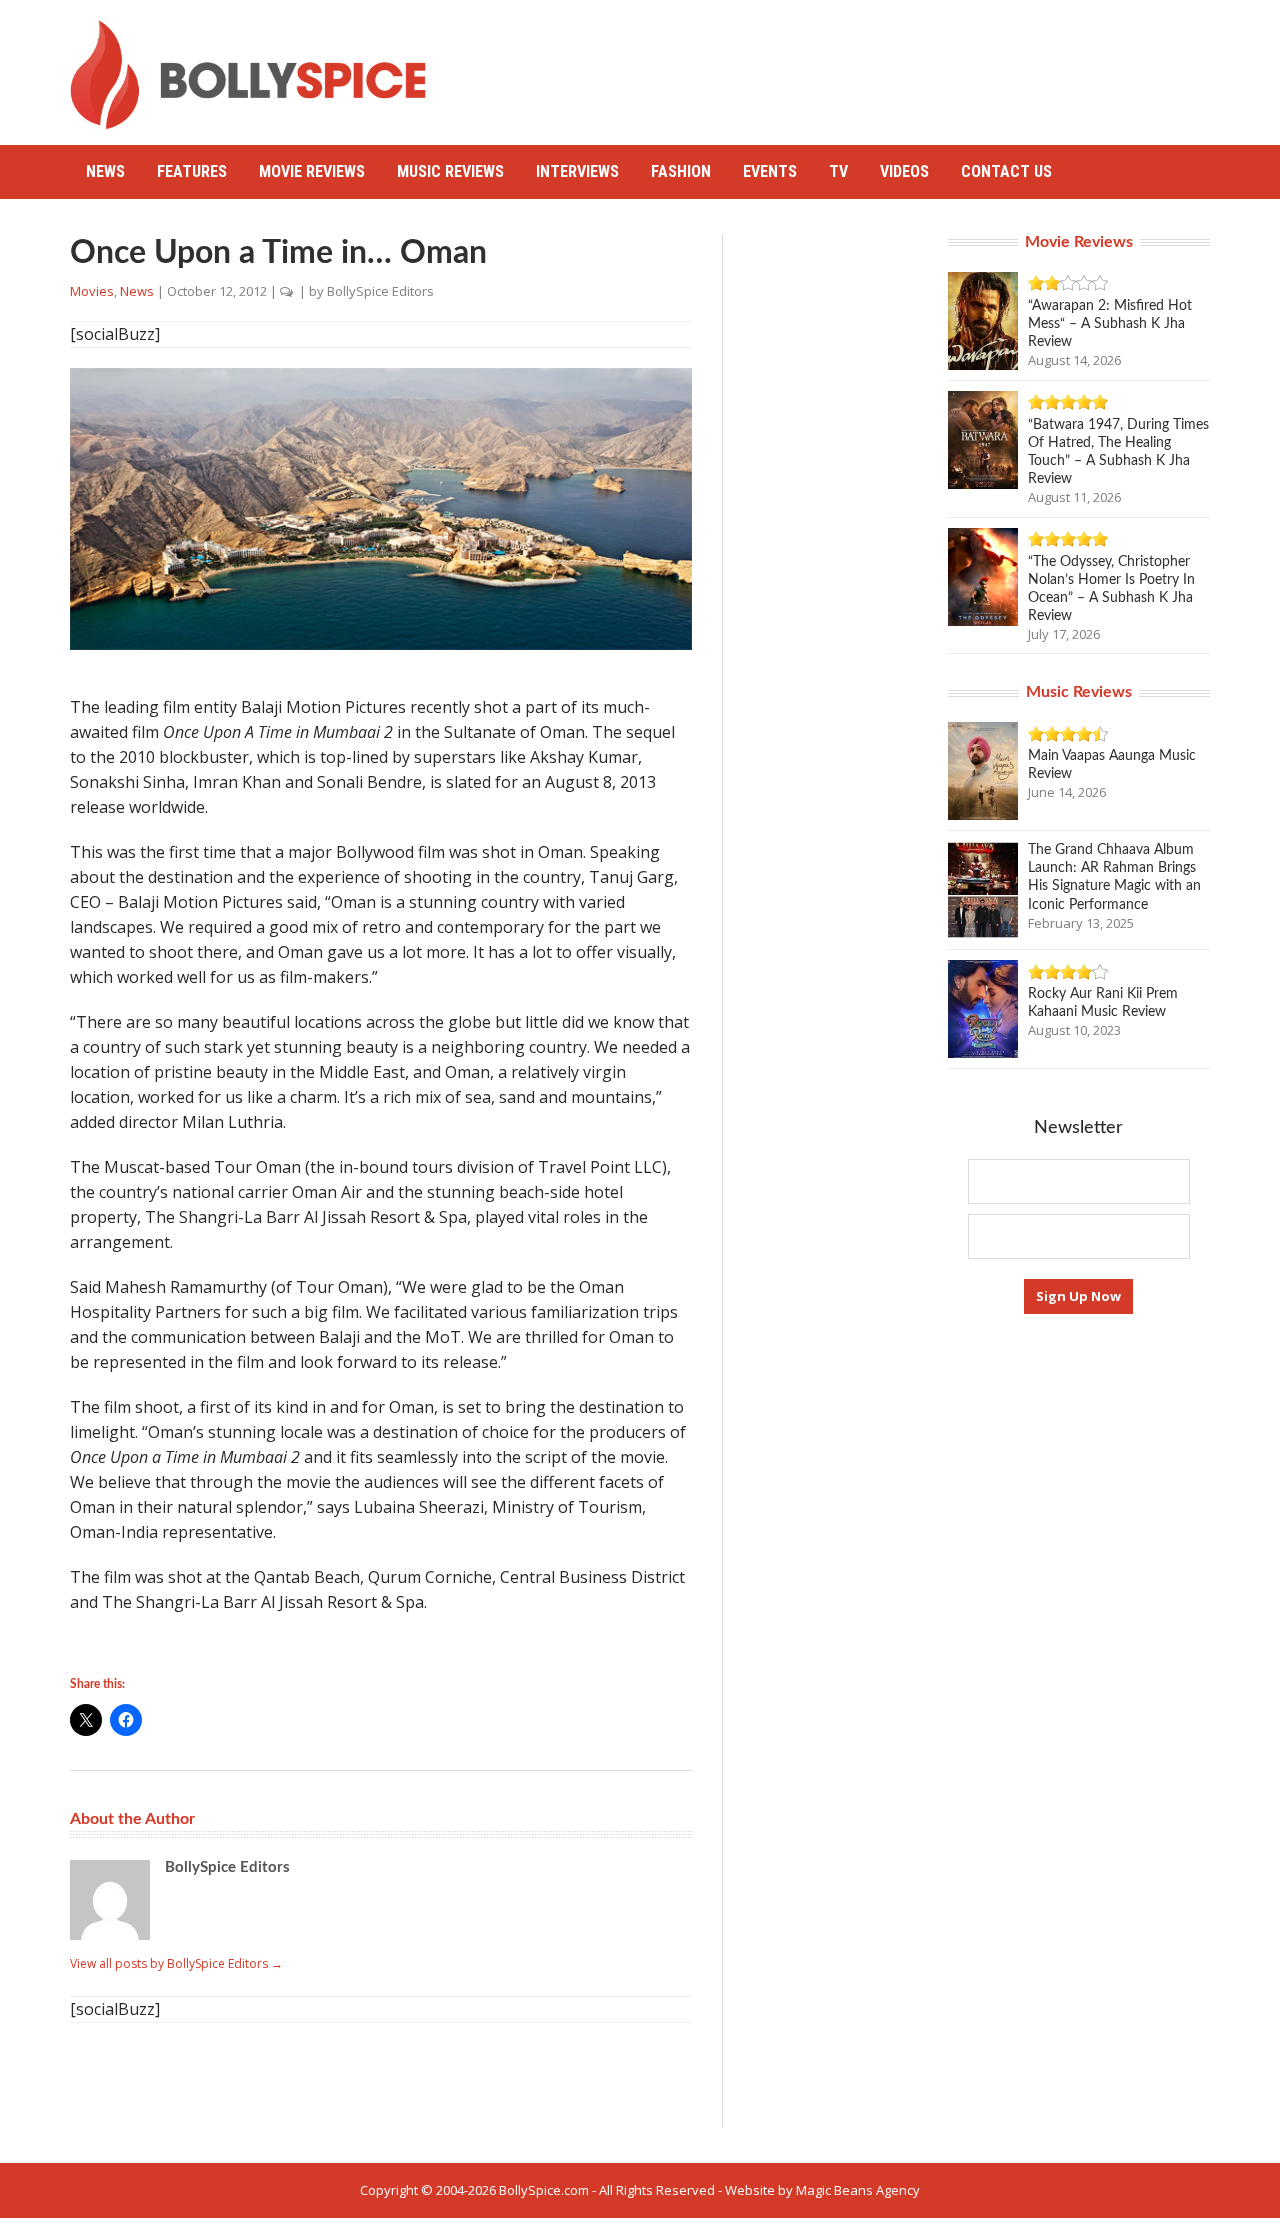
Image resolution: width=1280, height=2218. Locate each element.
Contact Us (1006, 171)
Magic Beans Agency (858, 2190)
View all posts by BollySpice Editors (176, 1963)
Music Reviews (450, 171)
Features (192, 171)
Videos (904, 171)
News (105, 171)
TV (838, 171)
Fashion (681, 171)
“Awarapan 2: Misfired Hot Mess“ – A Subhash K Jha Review (1110, 324)
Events (770, 171)
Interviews (577, 171)
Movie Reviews (312, 171)
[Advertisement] (846, 65)
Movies (92, 291)
